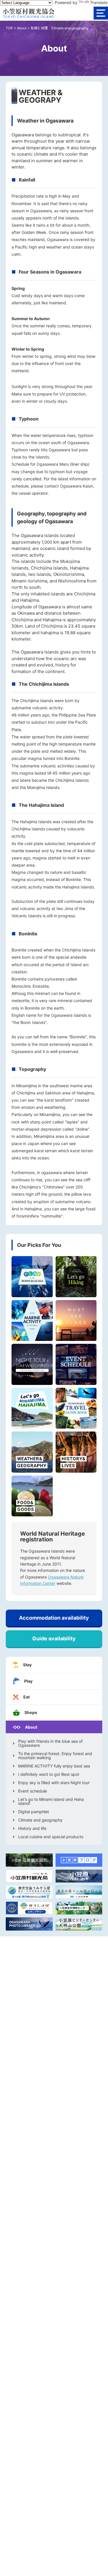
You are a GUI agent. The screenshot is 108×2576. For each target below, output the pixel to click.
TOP (9, 28)
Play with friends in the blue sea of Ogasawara (50, 1743)
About (22, 28)
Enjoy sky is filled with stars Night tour (54, 1783)
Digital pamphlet (34, 1812)
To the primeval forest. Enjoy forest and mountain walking (55, 1756)
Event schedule (33, 1791)
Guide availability (54, 1638)
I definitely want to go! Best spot (49, 1774)
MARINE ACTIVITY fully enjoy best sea (54, 1766)
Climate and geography (40, 1820)
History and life (32, 1828)
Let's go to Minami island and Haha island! (51, 1801)
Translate (99, 2)
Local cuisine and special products (51, 1837)
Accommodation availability (54, 1618)
